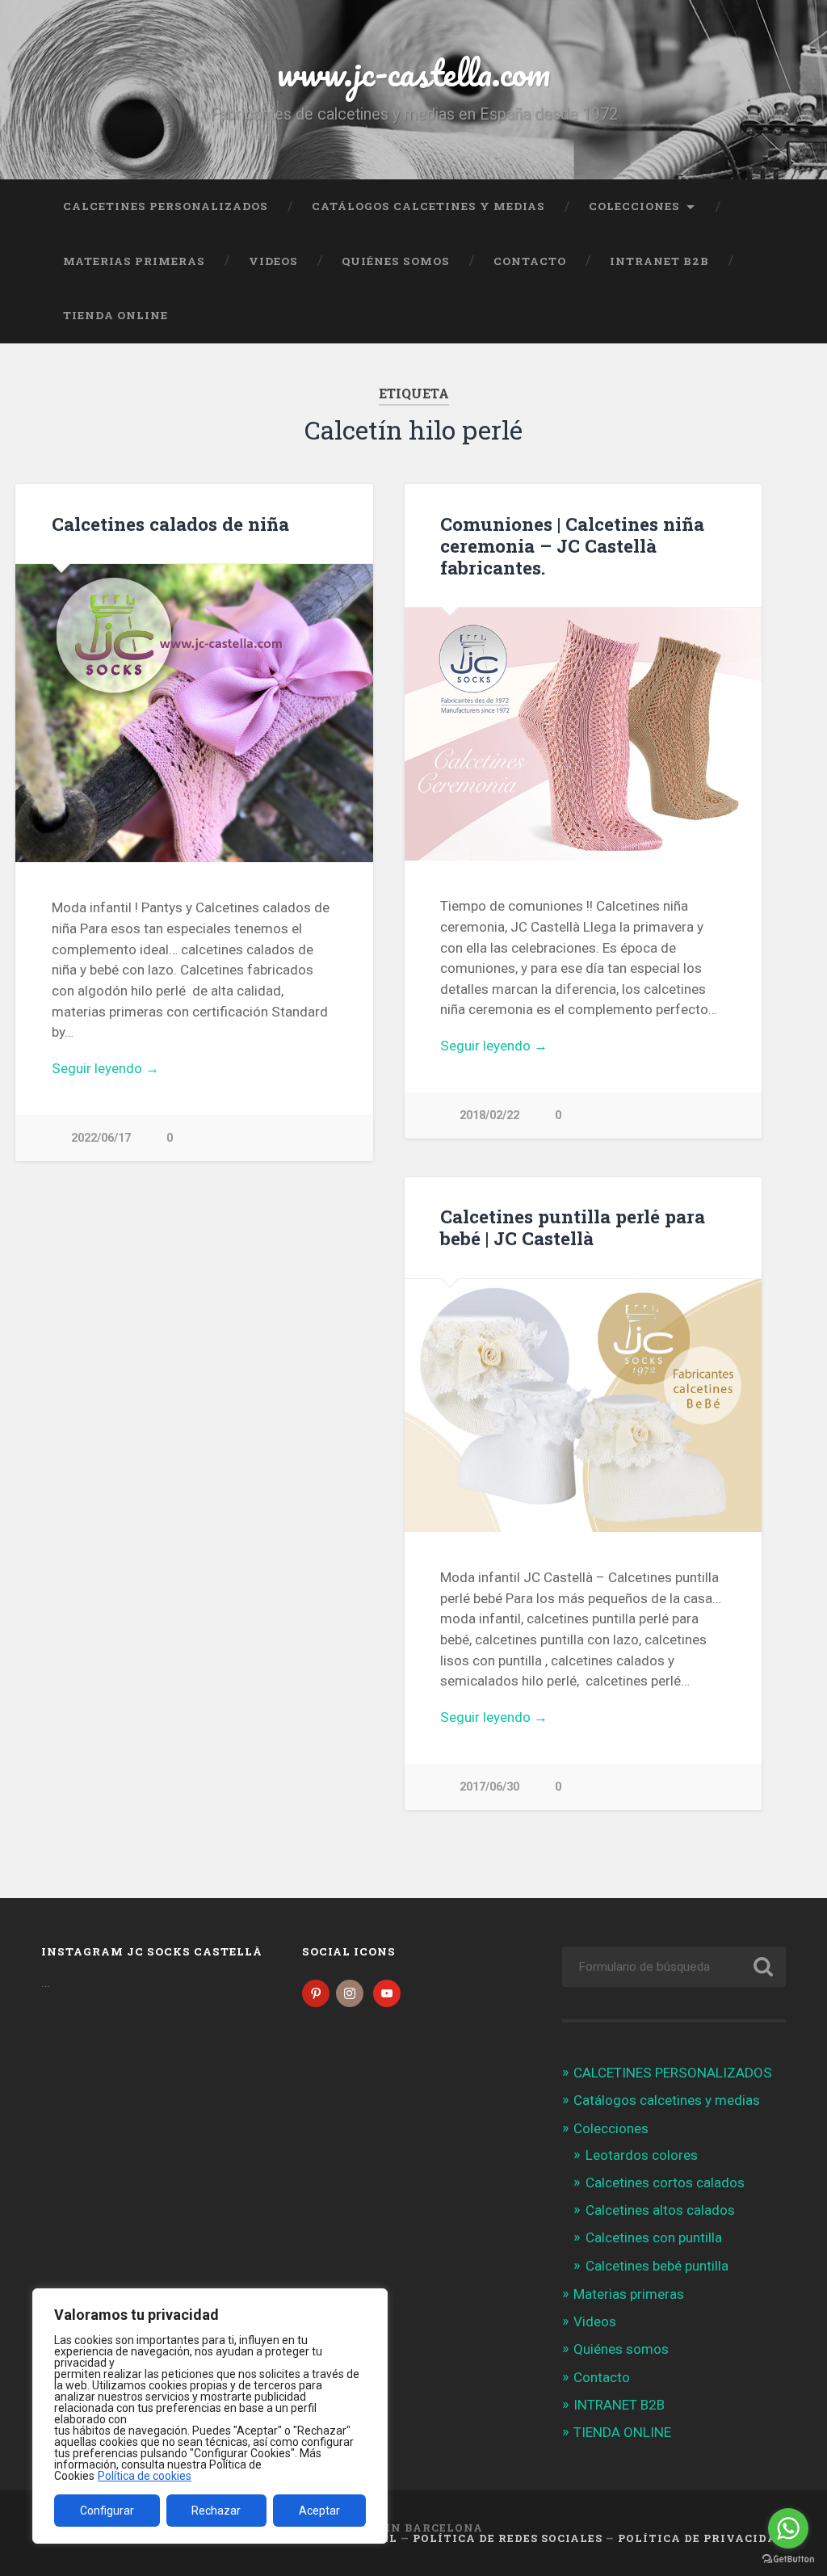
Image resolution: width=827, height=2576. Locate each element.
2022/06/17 (101, 1138)
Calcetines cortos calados (665, 2182)
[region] (210, 2416)
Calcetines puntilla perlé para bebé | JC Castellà (573, 1227)
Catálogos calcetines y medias (428, 206)
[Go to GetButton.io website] (788, 2559)
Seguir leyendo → (105, 1068)
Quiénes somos (396, 261)
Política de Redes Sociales (508, 2538)
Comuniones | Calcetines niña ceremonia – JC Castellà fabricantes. (572, 545)
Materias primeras (134, 261)
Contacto (530, 261)
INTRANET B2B (659, 261)
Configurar (107, 2511)
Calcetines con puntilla (654, 2237)
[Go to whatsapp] (788, 2528)
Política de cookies (145, 2476)
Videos (273, 261)
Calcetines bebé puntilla (657, 2266)
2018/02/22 (489, 1115)
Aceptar (319, 2511)
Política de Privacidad (702, 2538)
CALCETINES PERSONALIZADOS (166, 206)
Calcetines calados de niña (170, 524)
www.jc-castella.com (413, 72)
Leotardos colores (642, 2155)
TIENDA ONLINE (115, 315)
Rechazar (216, 2511)
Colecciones (634, 206)
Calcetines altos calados (660, 2210)
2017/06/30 (489, 1787)
